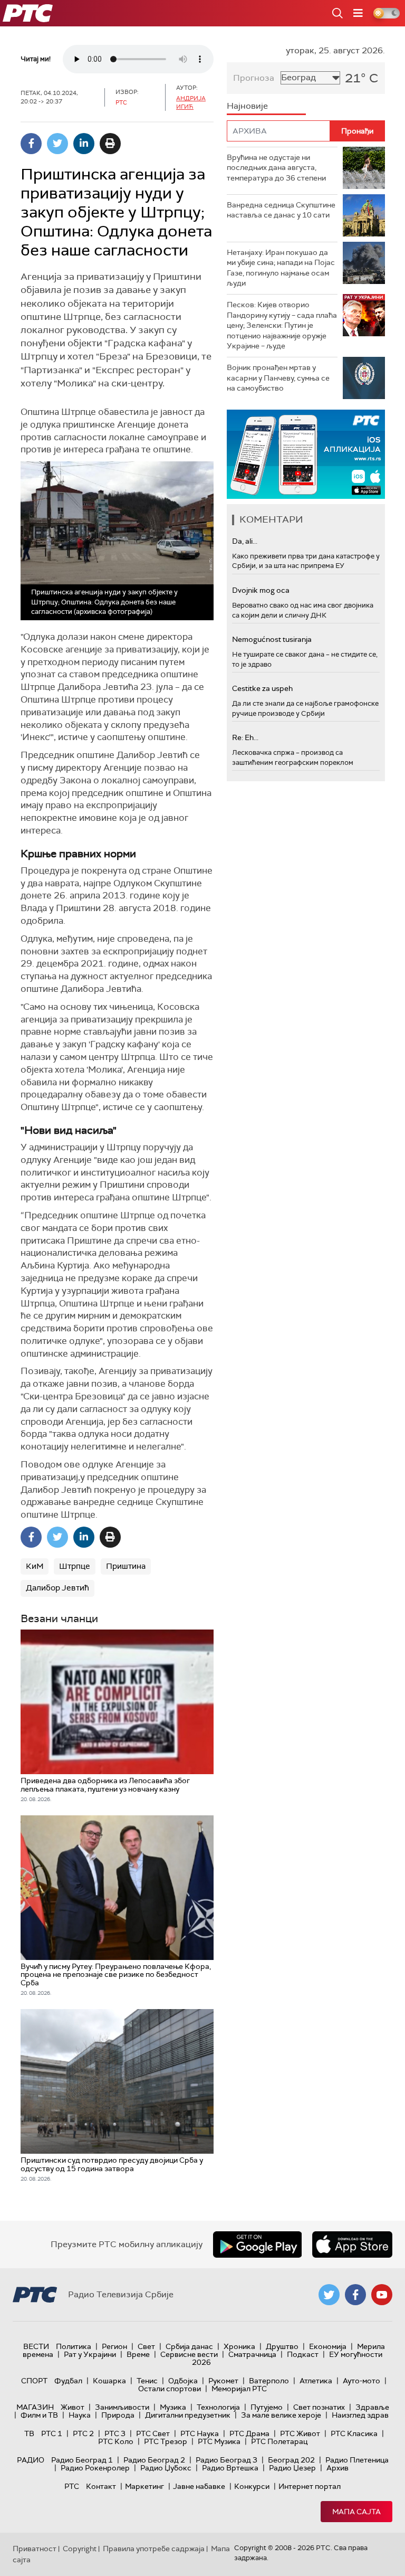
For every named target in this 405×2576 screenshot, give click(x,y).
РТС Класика (354, 2433)
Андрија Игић (191, 102)
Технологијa (218, 2407)
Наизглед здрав (360, 2415)
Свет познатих (319, 2407)
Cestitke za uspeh (262, 688)
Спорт (34, 2381)
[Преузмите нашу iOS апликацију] (352, 2244)
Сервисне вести (189, 2354)
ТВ (29, 2433)
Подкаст (303, 2354)
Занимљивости (122, 2407)
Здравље (372, 2407)
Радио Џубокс (166, 2468)
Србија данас (189, 2346)
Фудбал (68, 2381)
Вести (36, 2346)
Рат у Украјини (90, 2354)
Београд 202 (291, 2460)
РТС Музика (219, 2441)
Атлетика (316, 2381)
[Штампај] (110, 144)
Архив (337, 2468)
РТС (72, 2486)
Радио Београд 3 (226, 2460)
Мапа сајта (356, 2512)
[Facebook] (31, 144)
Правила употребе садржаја (154, 2549)
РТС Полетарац (279, 2441)
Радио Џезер (292, 2468)
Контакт (101, 2486)
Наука (80, 2415)
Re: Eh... (245, 737)
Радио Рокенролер (95, 2468)
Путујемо (267, 2407)
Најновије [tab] (247, 106)
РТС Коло (116, 2441)
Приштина (126, 1566)
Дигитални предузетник (188, 2415)
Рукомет (223, 2381)
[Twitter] (57, 144)
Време (138, 2354)
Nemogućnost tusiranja (272, 639)
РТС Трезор (166, 2441)
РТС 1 (52, 2433)
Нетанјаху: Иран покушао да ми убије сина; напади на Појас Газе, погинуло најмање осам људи (281, 268)
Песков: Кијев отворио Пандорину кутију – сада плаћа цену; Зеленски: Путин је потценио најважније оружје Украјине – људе (282, 325)
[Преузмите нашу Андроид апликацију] (257, 2244)
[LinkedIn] (84, 144)
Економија (328, 2346)
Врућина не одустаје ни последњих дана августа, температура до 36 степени (276, 168)
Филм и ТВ (39, 2415)
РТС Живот (300, 2433)
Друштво (282, 2346)
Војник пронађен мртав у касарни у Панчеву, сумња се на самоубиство (278, 378)
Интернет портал (310, 2486)
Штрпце (75, 1566)
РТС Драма (249, 2433)
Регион (114, 2346)
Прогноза (254, 78)
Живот (73, 2407)
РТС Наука (200, 2433)
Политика (74, 2346)
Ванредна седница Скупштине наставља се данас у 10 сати (281, 210)
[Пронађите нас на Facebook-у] (355, 2295)
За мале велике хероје (281, 2415)
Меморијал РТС (239, 2389)
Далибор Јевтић (57, 1588)
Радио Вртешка (230, 2468)
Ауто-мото (361, 2381)
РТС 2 (83, 2433)
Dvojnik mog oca (261, 590)
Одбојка (183, 2381)
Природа (118, 2415)
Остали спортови (170, 2389)
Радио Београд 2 (154, 2460)
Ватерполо (269, 2381)
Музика (173, 2407)
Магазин (35, 2407)
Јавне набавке (199, 2486)
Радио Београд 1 (82, 2460)
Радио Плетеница (357, 2460)
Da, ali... (245, 541)
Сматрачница (252, 2354)
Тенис (147, 2381)
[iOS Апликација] (306, 454)
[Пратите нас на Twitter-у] (329, 2295)
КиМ (35, 1566)
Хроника (239, 2346)
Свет (146, 2346)
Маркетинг (144, 2486)
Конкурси (252, 2486)
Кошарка (109, 2381)
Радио (31, 2460)
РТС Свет (153, 2433)
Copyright (80, 2549)
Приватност (35, 2549)
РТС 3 (115, 2433)
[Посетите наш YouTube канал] (382, 2295)
